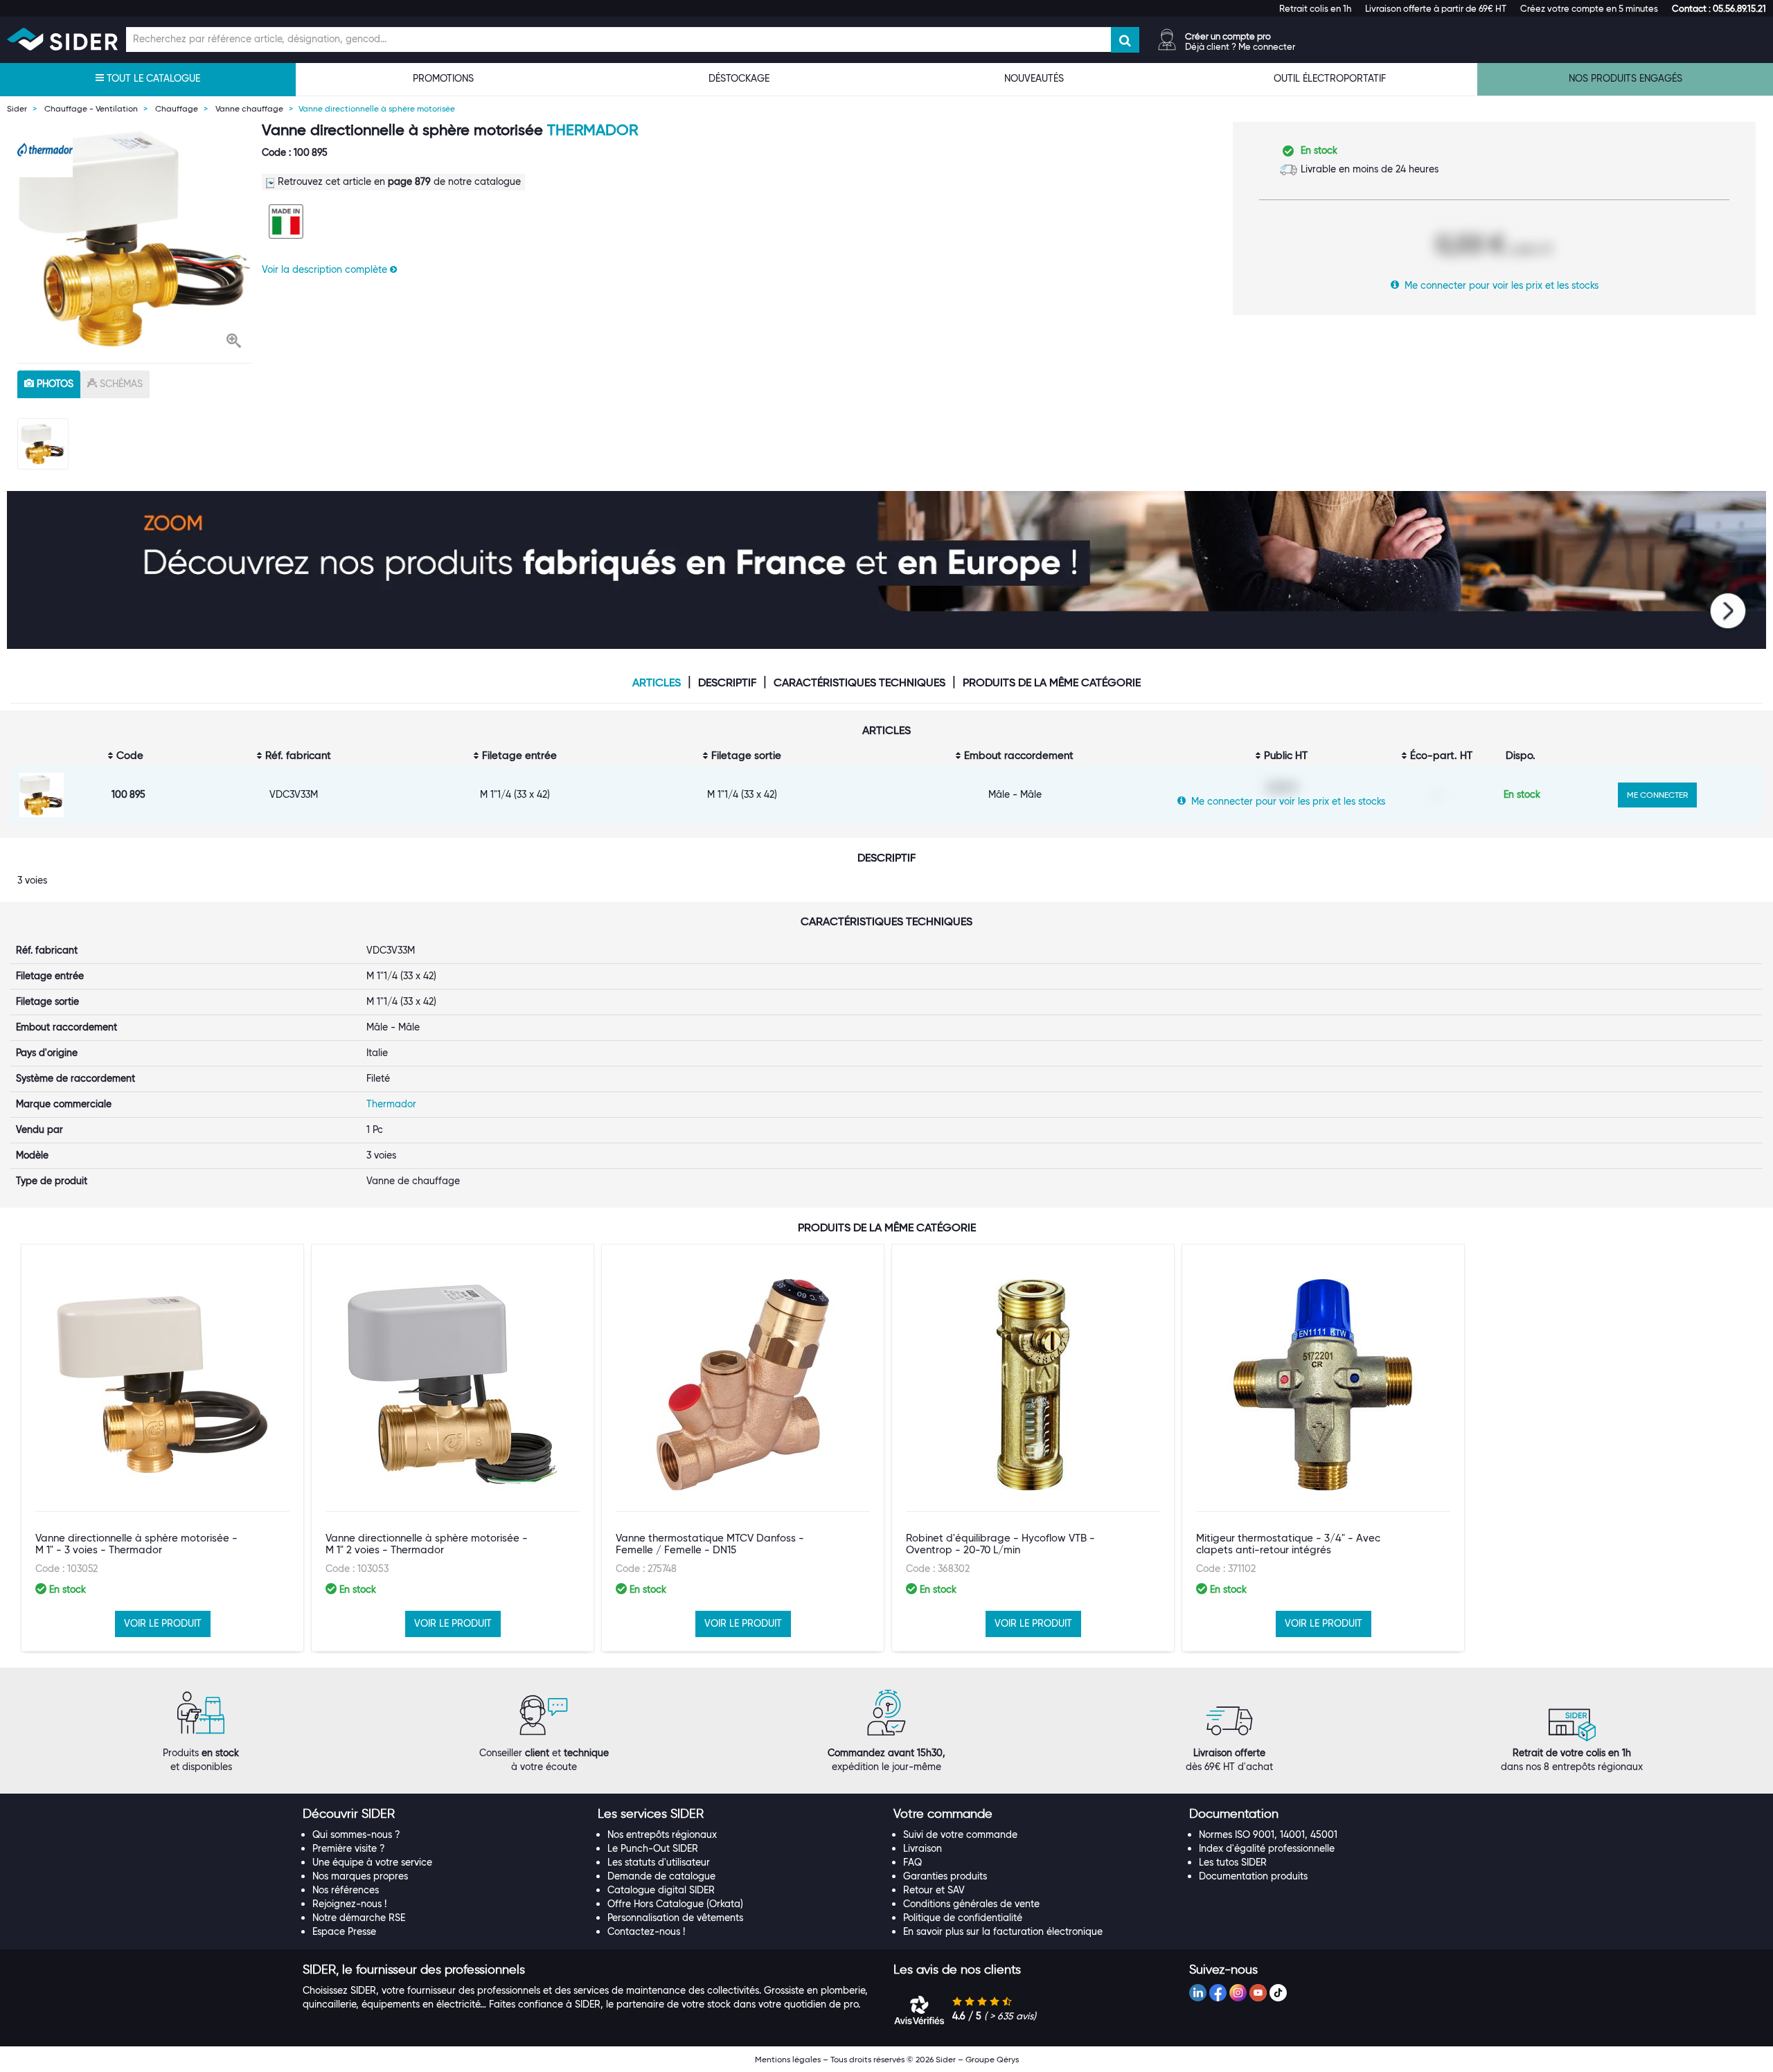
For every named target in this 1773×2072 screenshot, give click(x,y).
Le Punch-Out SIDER (653, 1848)
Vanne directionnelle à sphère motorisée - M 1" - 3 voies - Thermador (136, 1544)
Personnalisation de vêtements (675, 1918)
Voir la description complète (326, 269)
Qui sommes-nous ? (356, 1834)
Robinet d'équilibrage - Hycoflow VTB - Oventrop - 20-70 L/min (1000, 1544)
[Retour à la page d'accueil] (62, 39)
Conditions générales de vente (971, 1904)
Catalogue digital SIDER (661, 1890)
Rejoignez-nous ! (349, 1904)
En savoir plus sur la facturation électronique (1003, 1931)
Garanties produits (945, 1876)
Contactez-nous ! (646, 1931)
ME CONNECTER (1657, 795)
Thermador (593, 130)
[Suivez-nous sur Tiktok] (1278, 1993)
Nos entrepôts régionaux (662, 1834)
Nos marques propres (360, 1876)
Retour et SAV (934, 1890)
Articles (657, 683)
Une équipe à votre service (372, 1862)
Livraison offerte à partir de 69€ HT (1436, 8)
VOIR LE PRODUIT (163, 1623)
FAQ (912, 1862)
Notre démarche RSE (359, 1918)
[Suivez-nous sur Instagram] (1238, 1993)
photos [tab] (54, 384)
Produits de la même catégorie (1052, 683)
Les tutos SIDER (1233, 1862)
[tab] (444, 1814)
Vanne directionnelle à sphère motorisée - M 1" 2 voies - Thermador (427, 1544)
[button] (1719, 8)
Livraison (923, 1848)
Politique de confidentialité (963, 1918)
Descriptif (727, 683)
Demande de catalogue (661, 1876)
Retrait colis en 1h (1315, 8)
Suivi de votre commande (960, 1834)
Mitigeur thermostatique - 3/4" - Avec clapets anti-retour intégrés (1288, 1544)
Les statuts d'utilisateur (659, 1862)
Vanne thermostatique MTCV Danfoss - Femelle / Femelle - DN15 (710, 1544)
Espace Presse (344, 1931)
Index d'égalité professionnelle (1267, 1848)
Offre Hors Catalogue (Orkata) (675, 1904)
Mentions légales (788, 2059)
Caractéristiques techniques (859, 683)
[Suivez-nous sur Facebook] (1218, 1993)
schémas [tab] (120, 384)
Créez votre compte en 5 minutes (1589, 8)
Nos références (346, 1890)
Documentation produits (1253, 1876)
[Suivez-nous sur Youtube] (1258, 1993)
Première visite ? (349, 1848)
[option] (134, 239)
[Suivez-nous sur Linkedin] (1198, 1993)
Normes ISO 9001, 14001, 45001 (1268, 1834)
